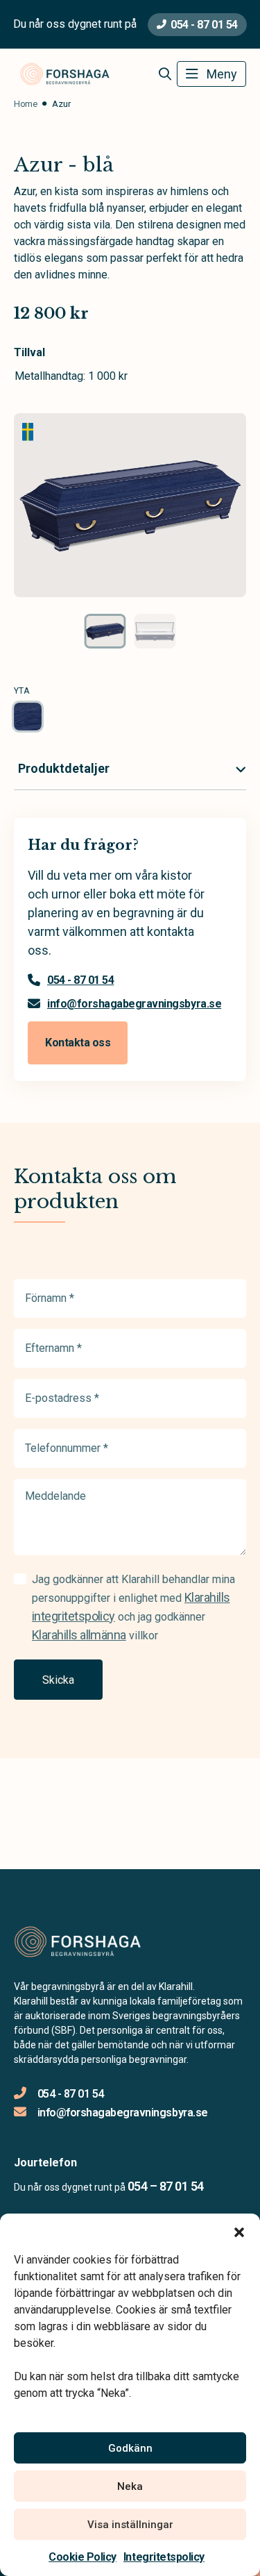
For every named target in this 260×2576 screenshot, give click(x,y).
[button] (239, 2231)
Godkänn (130, 2448)
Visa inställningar (130, 2525)
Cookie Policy (83, 2557)
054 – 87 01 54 (165, 2186)
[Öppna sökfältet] (165, 74)
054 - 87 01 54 (204, 25)
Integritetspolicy (164, 2557)
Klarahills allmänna (79, 1635)
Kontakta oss (78, 1043)
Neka (130, 2486)
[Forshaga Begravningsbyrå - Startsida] (88, 1942)
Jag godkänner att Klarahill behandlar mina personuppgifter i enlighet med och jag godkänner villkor (133, 1607)
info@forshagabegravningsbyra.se (134, 1004)
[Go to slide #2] (155, 631)
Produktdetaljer (64, 768)
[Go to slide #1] (105, 631)
